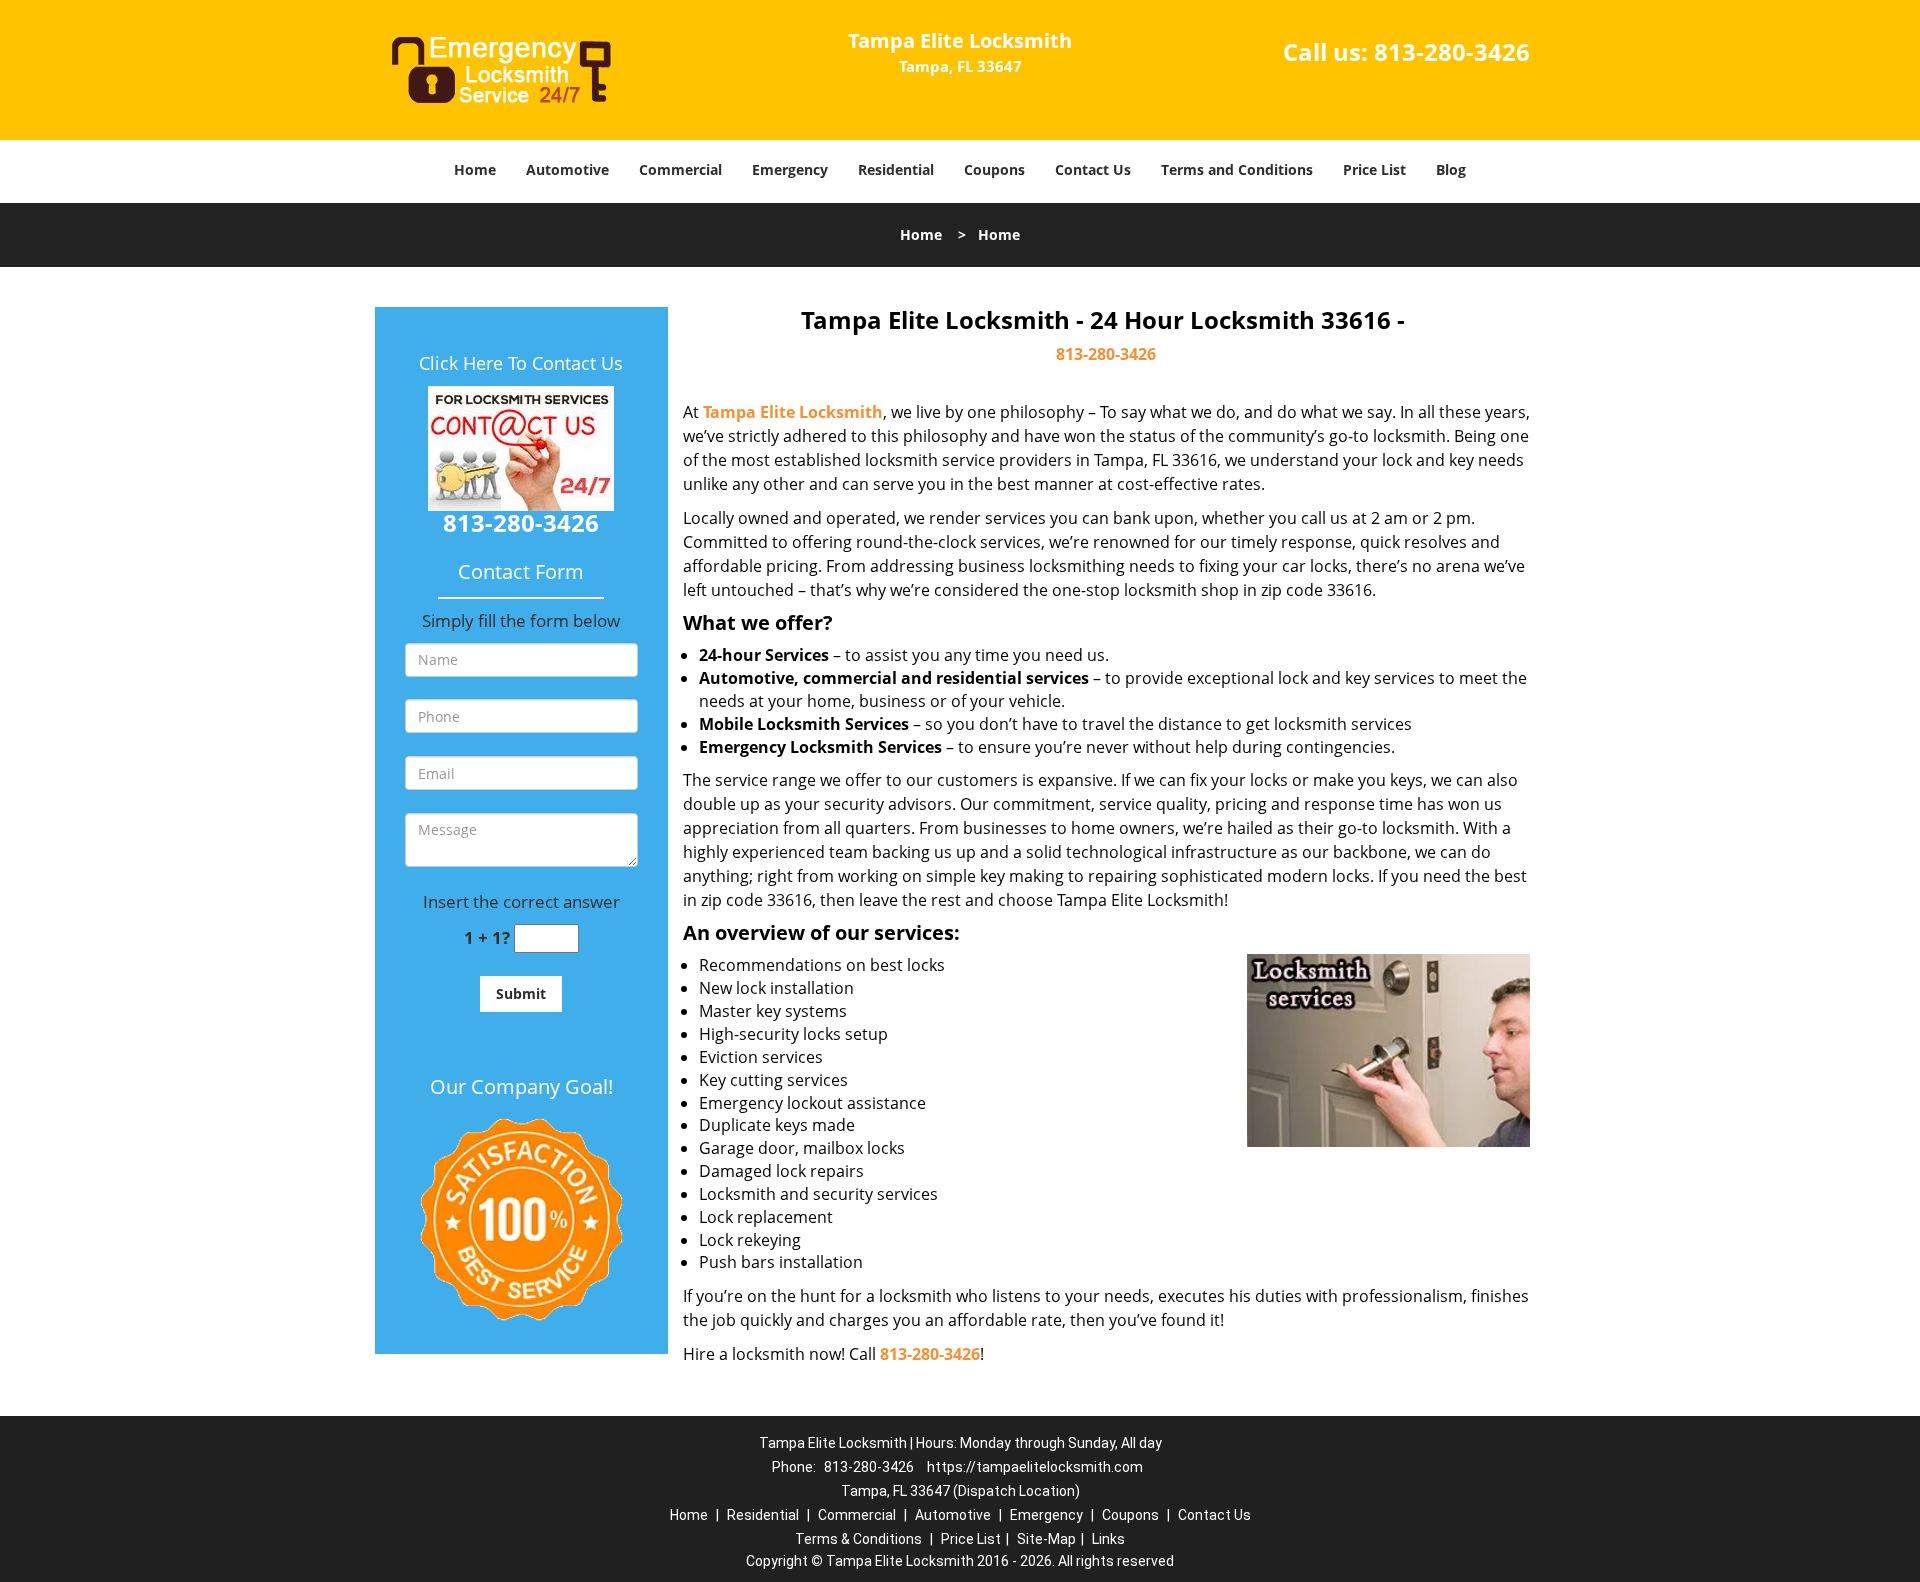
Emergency (790, 169)
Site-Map (1046, 1539)
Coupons (994, 169)
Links (1108, 1539)
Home (475, 169)
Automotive (567, 169)
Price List (1374, 169)
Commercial (680, 169)
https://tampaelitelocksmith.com (1035, 1467)
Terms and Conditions (1237, 169)
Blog (1451, 169)
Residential (896, 169)
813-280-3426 (1452, 51)
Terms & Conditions (858, 1539)
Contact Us (1093, 169)
